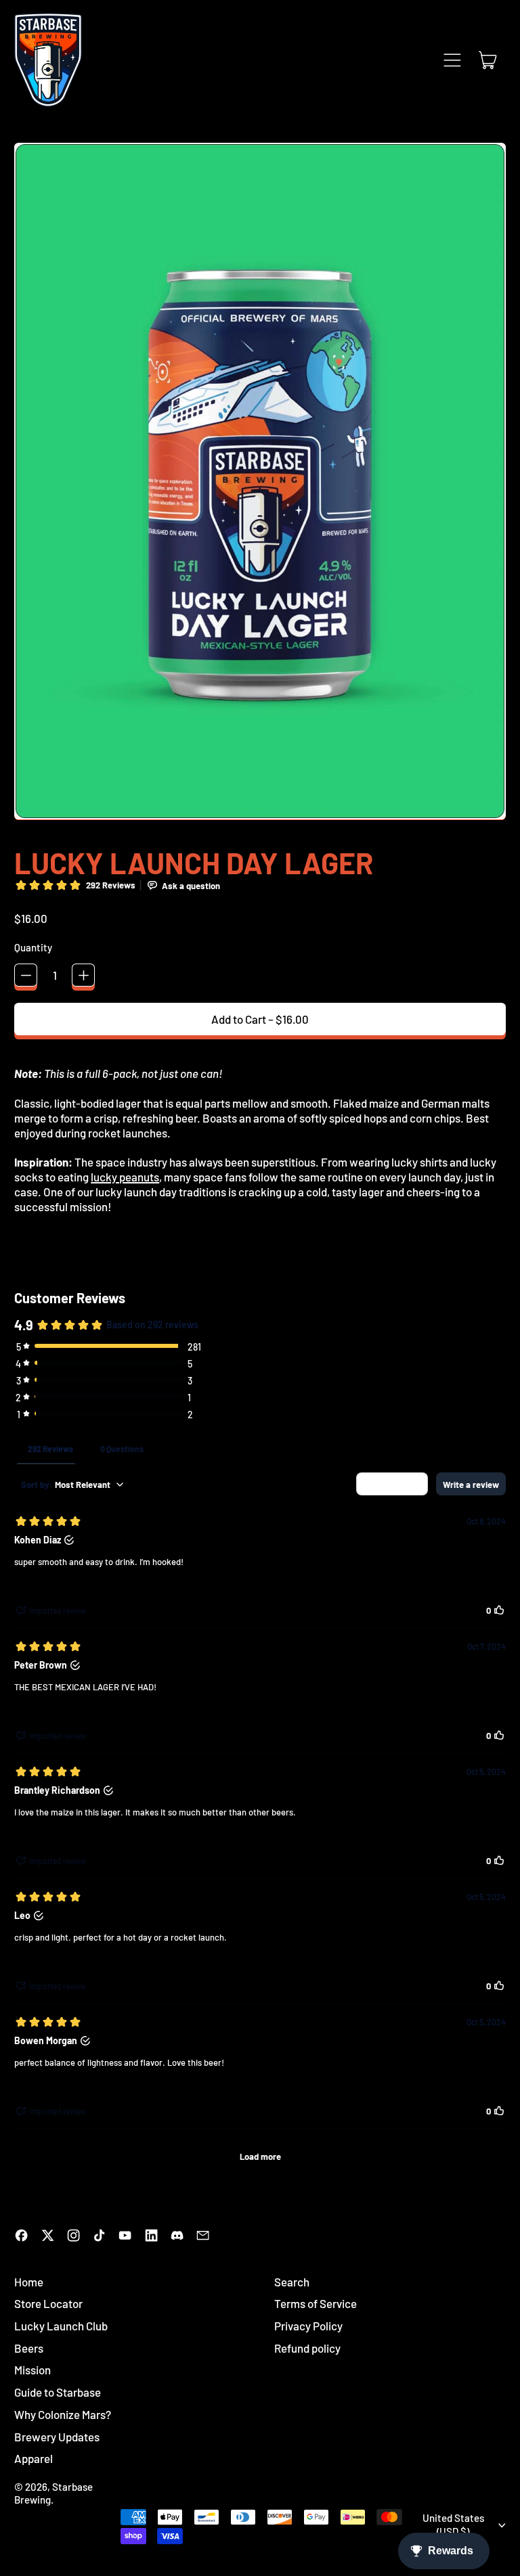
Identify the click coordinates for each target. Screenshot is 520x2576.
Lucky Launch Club (61, 2326)
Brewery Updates (57, 2437)
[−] (26, 975)
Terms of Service (316, 2303)
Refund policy (307, 2348)
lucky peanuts (125, 1177)
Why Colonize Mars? (63, 2414)
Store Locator (48, 2303)
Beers (29, 2348)
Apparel (34, 2458)
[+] (83, 975)
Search (292, 2282)
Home (29, 2282)
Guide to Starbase (58, 2392)
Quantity (33, 947)
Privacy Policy (308, 2326)
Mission (32, 2370)
